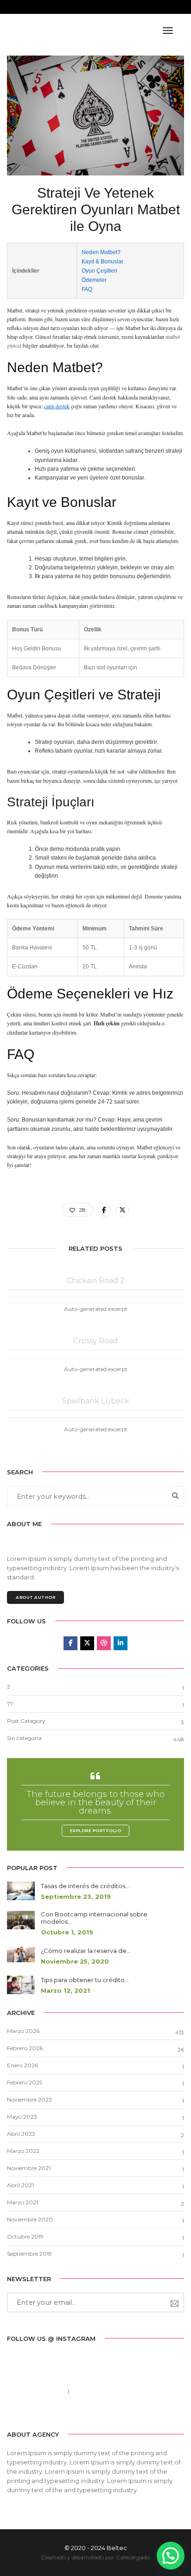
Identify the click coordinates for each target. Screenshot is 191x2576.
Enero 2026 (22, 2065)
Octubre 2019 (25, 2236)
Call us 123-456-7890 (35, 2392)
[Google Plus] (117, 2412)
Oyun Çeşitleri (99, 271)
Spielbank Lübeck (96, 1401)
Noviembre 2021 (29, 2168)
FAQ (87, 289)
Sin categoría (24, 1738)
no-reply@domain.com (105, 2392)
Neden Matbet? (101, 252)
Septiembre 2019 (29, 2254)
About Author (35, 1597)
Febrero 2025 (25, 2082)
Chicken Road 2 (96, 1281)
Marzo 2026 (23, 2031)
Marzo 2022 (23, 2151)
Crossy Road (96, 1341)
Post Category (26, 1721)
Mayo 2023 (22, 2117)
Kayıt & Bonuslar (102, 262)
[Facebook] (74, 2412)
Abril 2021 (20, 2185)
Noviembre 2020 (30, 2219)
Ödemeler (94, 280)
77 (10, 1704)
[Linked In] (102, 2412)
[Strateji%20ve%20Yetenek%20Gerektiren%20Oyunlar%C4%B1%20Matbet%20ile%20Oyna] (104, 1210)
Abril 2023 (21, 2134)
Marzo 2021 (22, 2202)
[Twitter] (88, 2412)
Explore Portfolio (96, 1831)
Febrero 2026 (25, 2048)
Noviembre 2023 (29, 2099)
